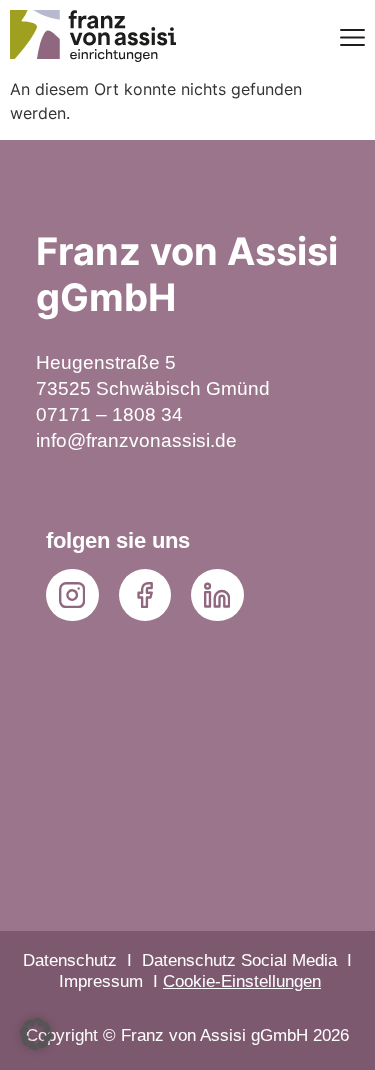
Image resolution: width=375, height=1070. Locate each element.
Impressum (101, 981)
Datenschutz (70, 960)
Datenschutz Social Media (239, 960)
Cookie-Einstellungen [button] (242, 981)
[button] (36, 1034)
